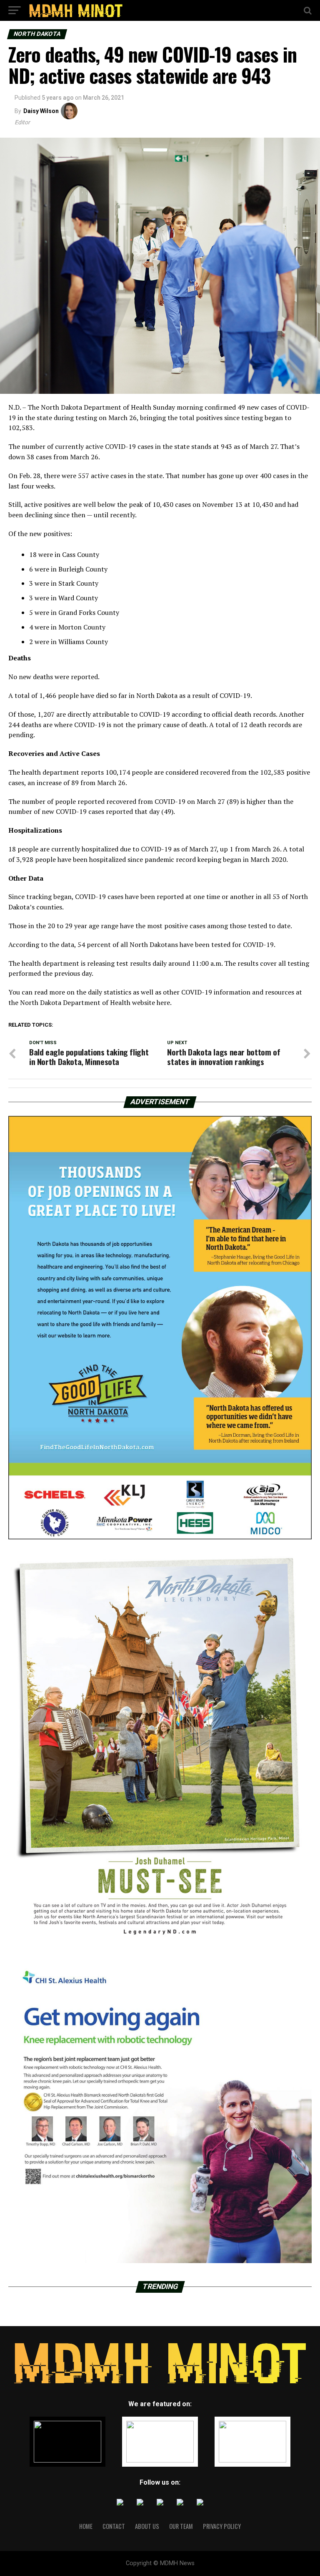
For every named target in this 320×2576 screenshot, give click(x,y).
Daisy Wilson (41, 111)
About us (147, 2526)
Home (86, 2526)
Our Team (181, 2526)
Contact (114, 2526)
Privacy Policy (222, 2526)
